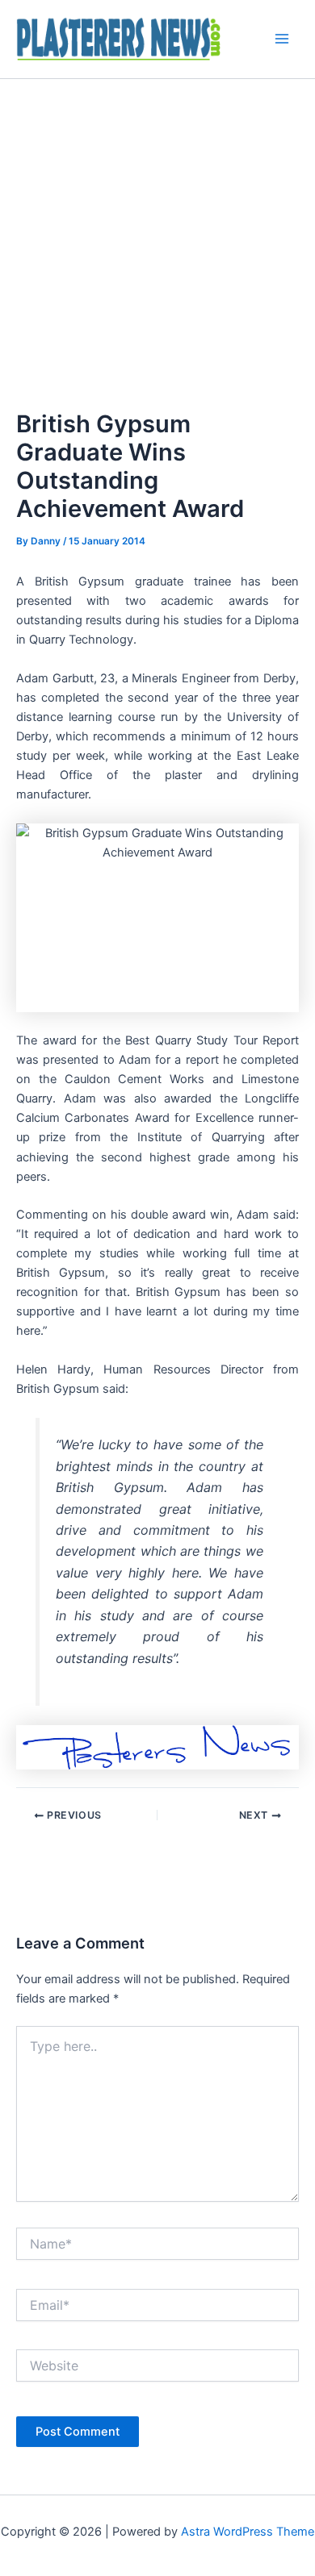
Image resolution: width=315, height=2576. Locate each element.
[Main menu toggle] (282, 39)
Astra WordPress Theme (248, 2532)
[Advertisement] (157, 244)
